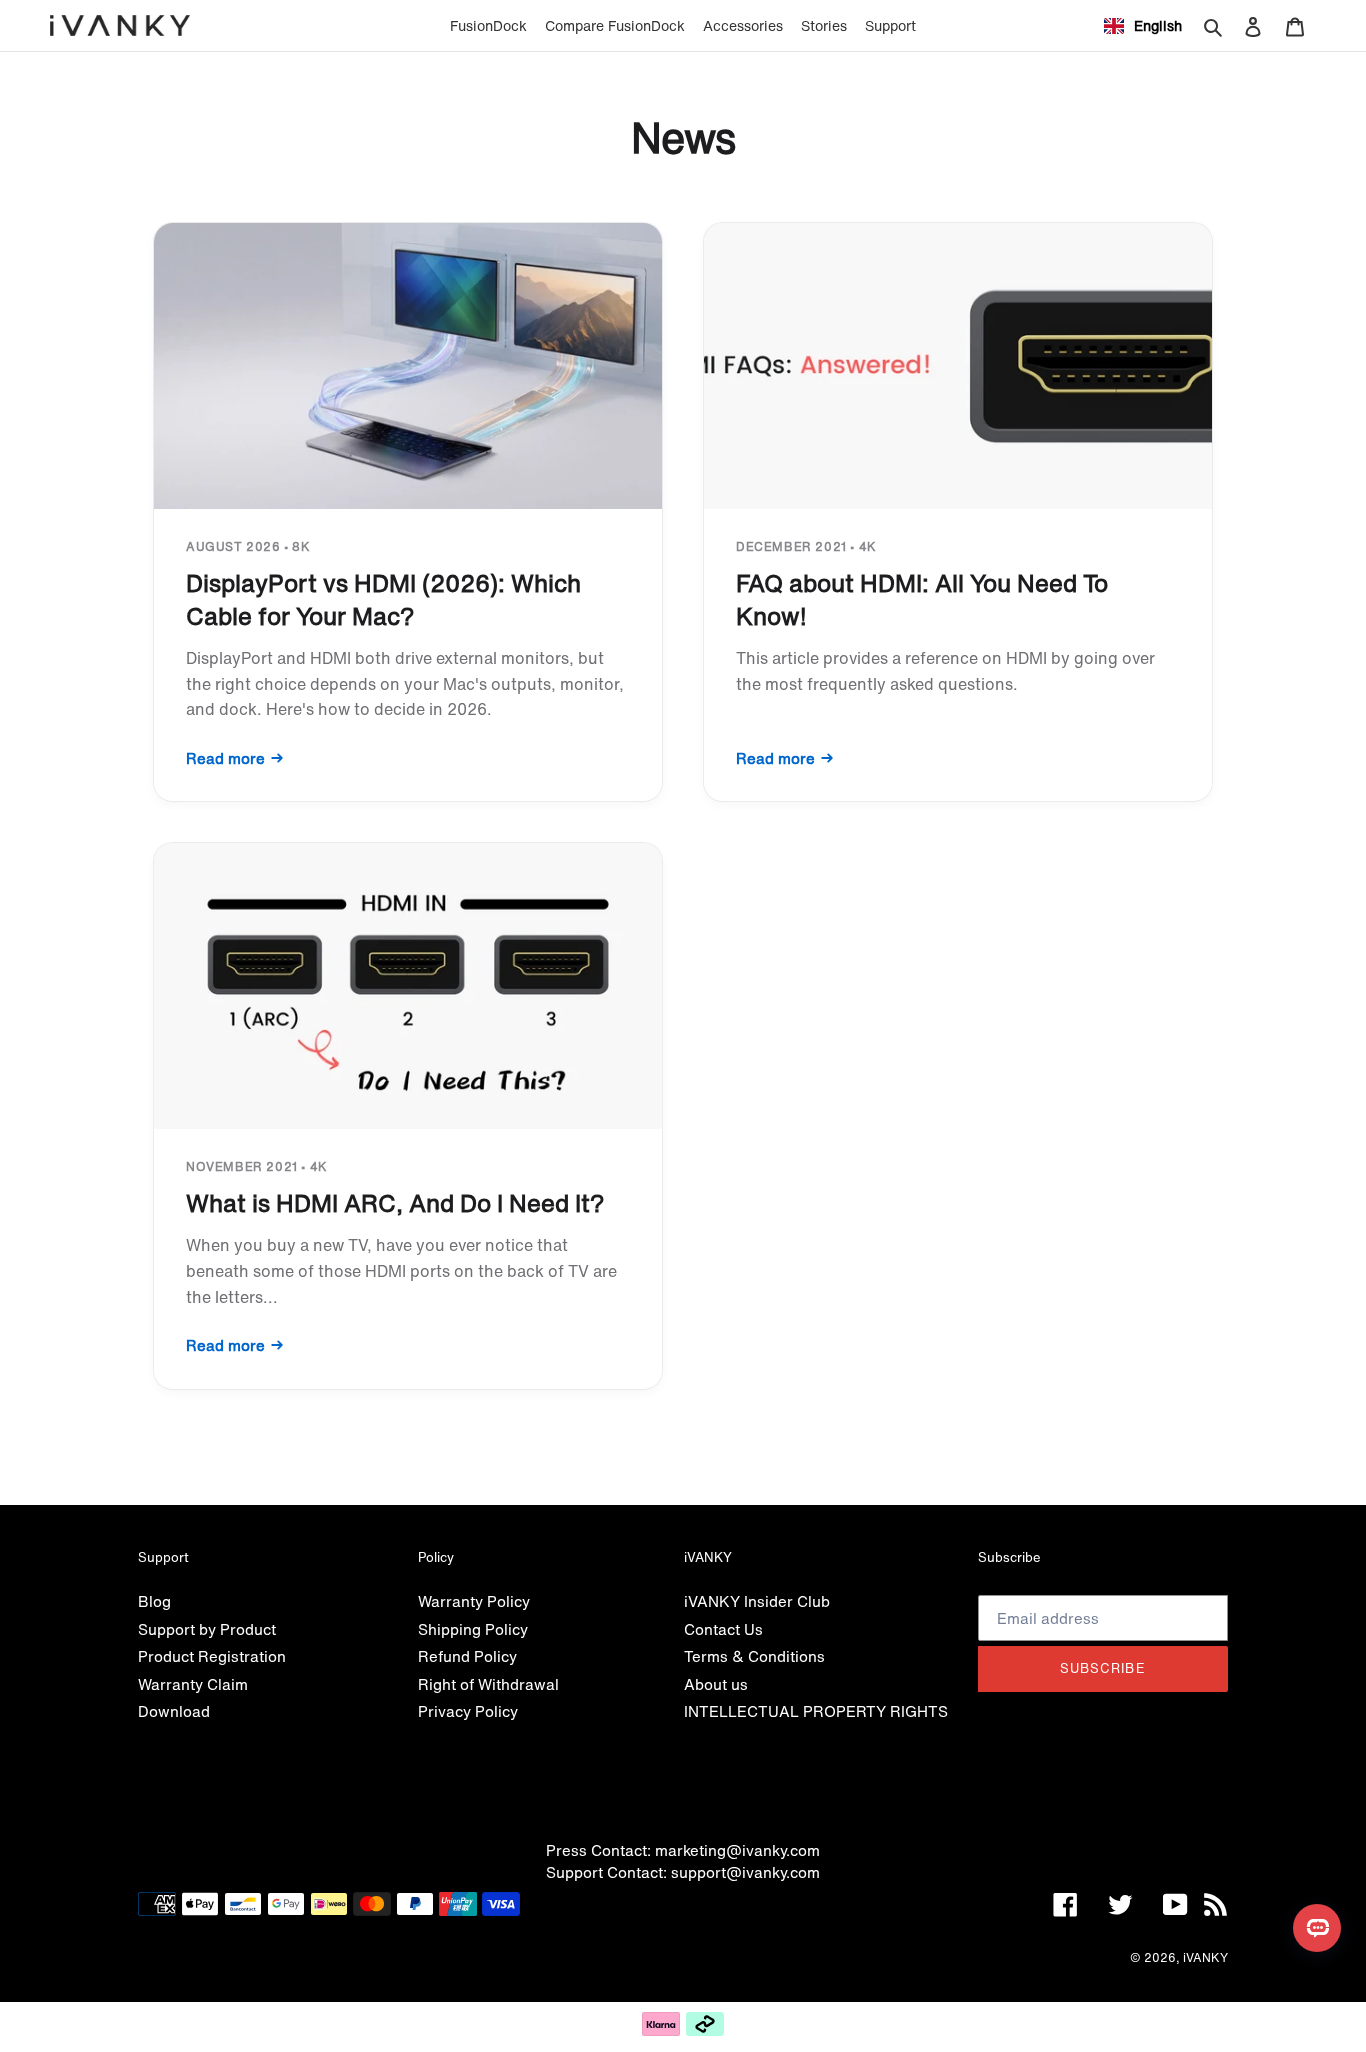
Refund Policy (467, 1656)
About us (716, 1684)
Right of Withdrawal (488, 1684)
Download (174, 1711)
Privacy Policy (468, 1711)
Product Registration (212, 1656)
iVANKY (1205, 1957)
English (1158, 25)
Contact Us (723, 1629)
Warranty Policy (474, 1601)
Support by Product (207, 1629)
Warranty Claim (193, 1684)
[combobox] (1143, 26)
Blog (154, 1601)
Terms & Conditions (754, 1656)
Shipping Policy (473, 1629)
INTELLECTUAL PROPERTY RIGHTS (816, 1711)
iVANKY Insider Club (757, 1601)
